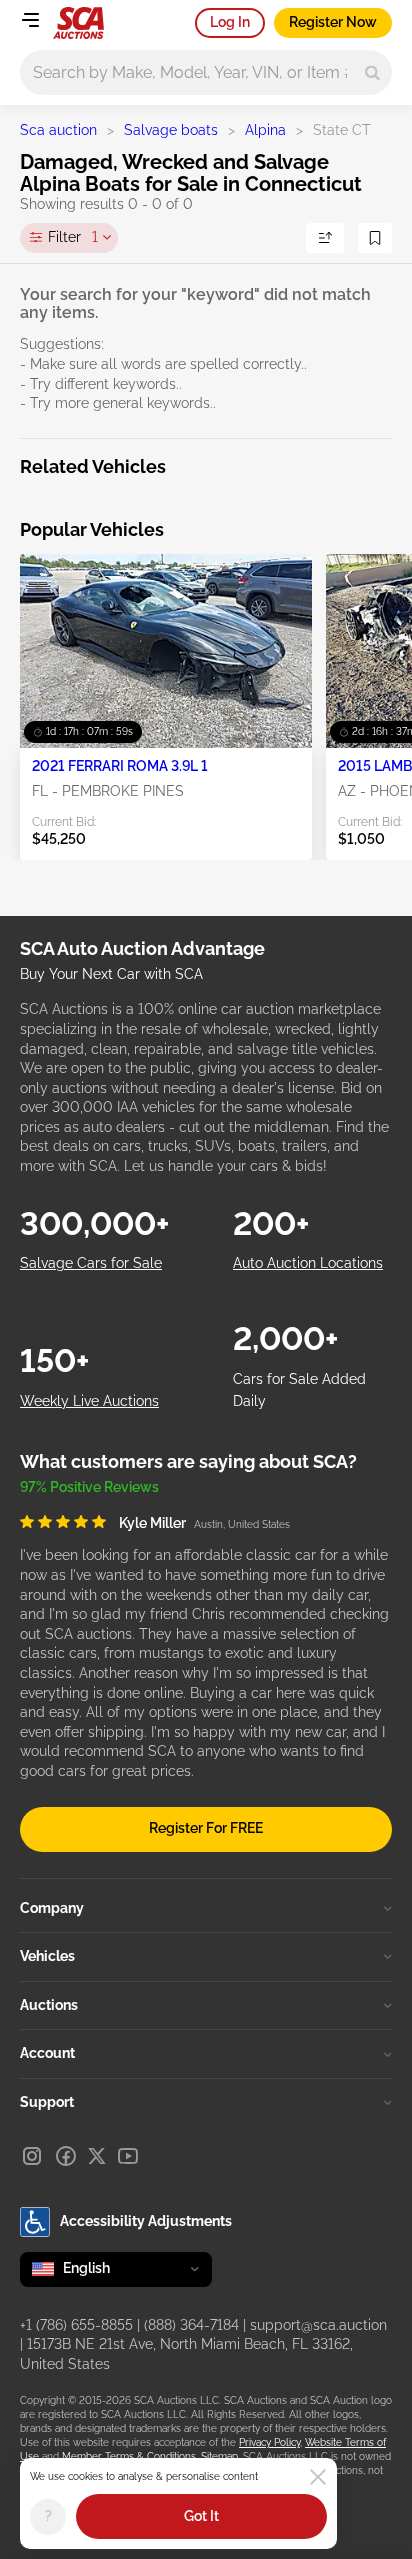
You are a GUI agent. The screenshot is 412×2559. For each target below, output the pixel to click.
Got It (201, 2516)
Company (52, 1908)
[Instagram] (32, 2156)
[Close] (318, 2477)
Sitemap (219, 2456)
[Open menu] (30, 20)
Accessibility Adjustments (146, 2221)
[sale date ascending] (325, 238)
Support (47, 2102)
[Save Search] (375, 238)
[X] (97, 2156)
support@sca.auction (318, 2325)
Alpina (265, 130)
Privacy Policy (269, 2442)
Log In (230, 22)
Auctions (49, 2005)
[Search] (372, 72)
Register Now (333, 22)
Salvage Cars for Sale (91, 1263)
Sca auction (58, 130)
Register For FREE (206, 1828)
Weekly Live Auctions (89, 1401)
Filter (73, 237)
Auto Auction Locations (308, 1263)
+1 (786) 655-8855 (76, 2325)
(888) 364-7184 (191, 2325)
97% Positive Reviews (89, 1487)
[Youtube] (128, 2156)
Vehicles (47, 1956)
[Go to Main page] (78, 23)
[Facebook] (66, 2156)
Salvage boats (171, 130)
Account (47, 2053)
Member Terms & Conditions (129, 2456)
